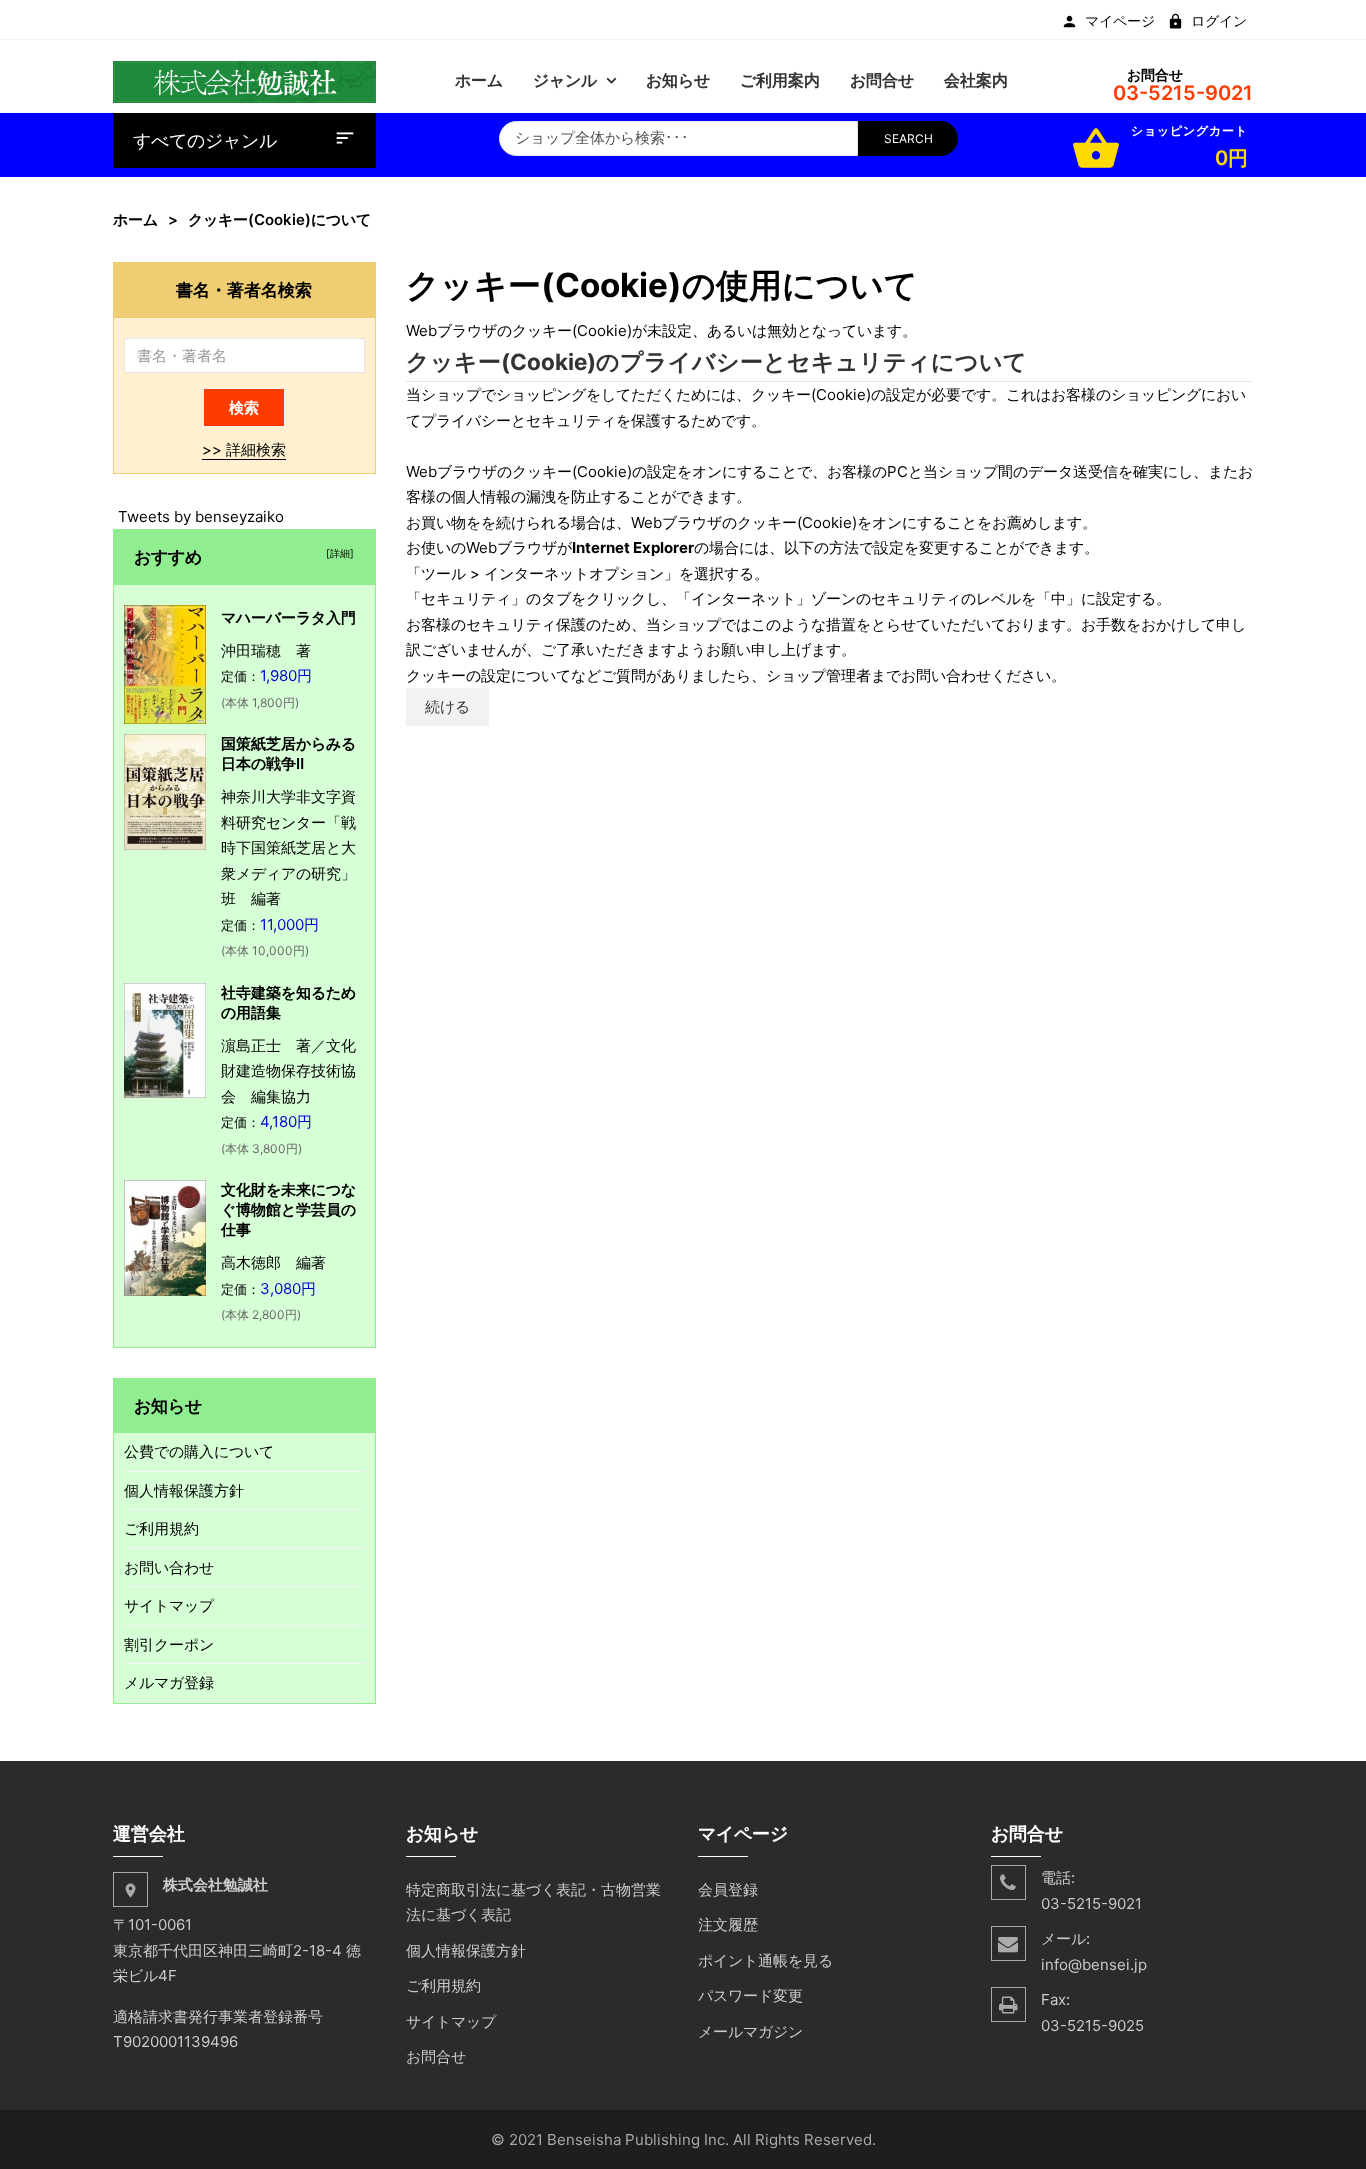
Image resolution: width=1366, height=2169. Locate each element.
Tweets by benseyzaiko (201, 516)
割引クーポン (169, 1644)
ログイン (1219, 21)
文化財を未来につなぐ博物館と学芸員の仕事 (288, 1209)
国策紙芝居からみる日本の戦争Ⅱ (288, 753)
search (908, 138)
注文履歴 (728, 1924)
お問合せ (436, 2056)
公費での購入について (199, 1451)
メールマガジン (750, 2031)
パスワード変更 (750, 1995)
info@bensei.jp (1094, 1964)
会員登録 (728, 1889)
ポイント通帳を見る (765, 1960)
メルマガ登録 (169, 1682)
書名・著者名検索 (244, 289)
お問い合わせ (169, 1567)
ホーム (135, 219)
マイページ (1120, 21)
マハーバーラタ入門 (288, 617)
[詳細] (337, 553)
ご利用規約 (161, 1528)
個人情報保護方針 (184, 1490)
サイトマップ (169, 1605)
